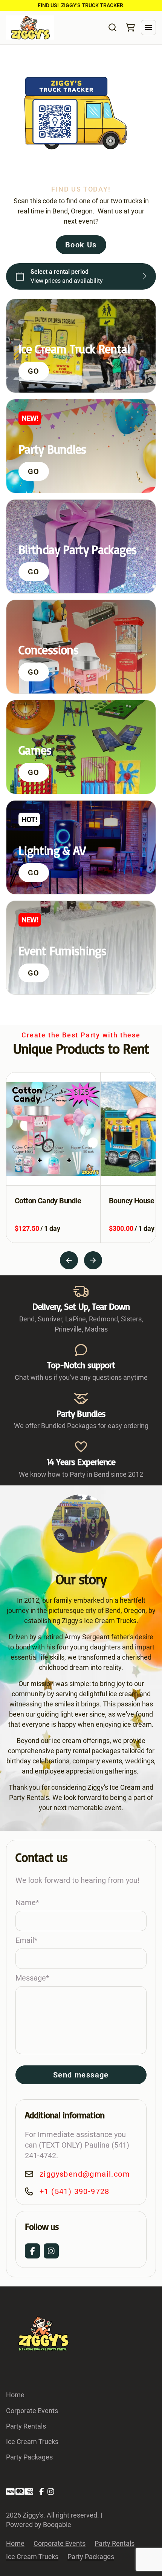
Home (15, 2395)
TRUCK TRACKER (102, 5)
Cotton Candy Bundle (48, 1201)
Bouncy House (132, 1201)
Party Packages (29, 2457)
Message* (32, 1978)
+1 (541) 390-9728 (75, 2191)
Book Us (81, 245)
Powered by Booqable (39, 2525)
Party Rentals (26, 2426)
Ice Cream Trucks (32, 2442)
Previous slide (69, 1260)
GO (34, 371)
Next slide (93, 1260)
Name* (27, 1902)
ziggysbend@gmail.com (85, 2174)
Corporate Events (32, 2411)
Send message (81, 2075)
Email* (27, 1940)
